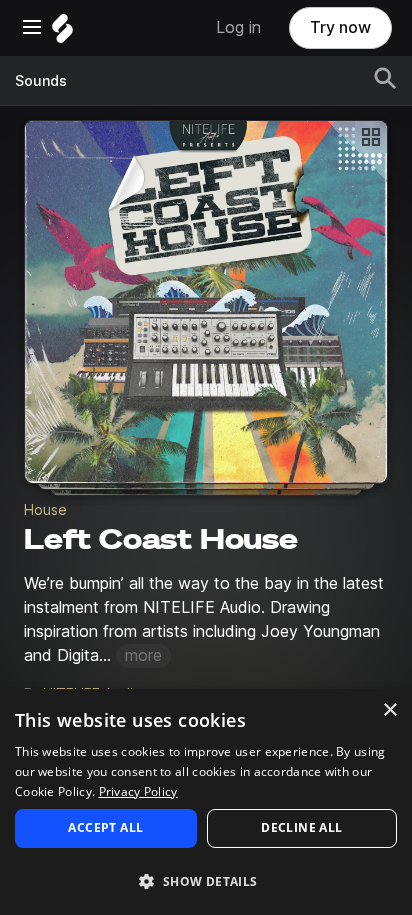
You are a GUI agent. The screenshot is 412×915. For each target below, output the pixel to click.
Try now (340, 27)
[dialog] (206, 802)
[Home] (62, 33)
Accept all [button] (105, 827)
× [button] (389, 710)
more (143, 655)
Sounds (41, 81)
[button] (206, 880)
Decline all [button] (301, 827)
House (45, 510)
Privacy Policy (138, 791)
